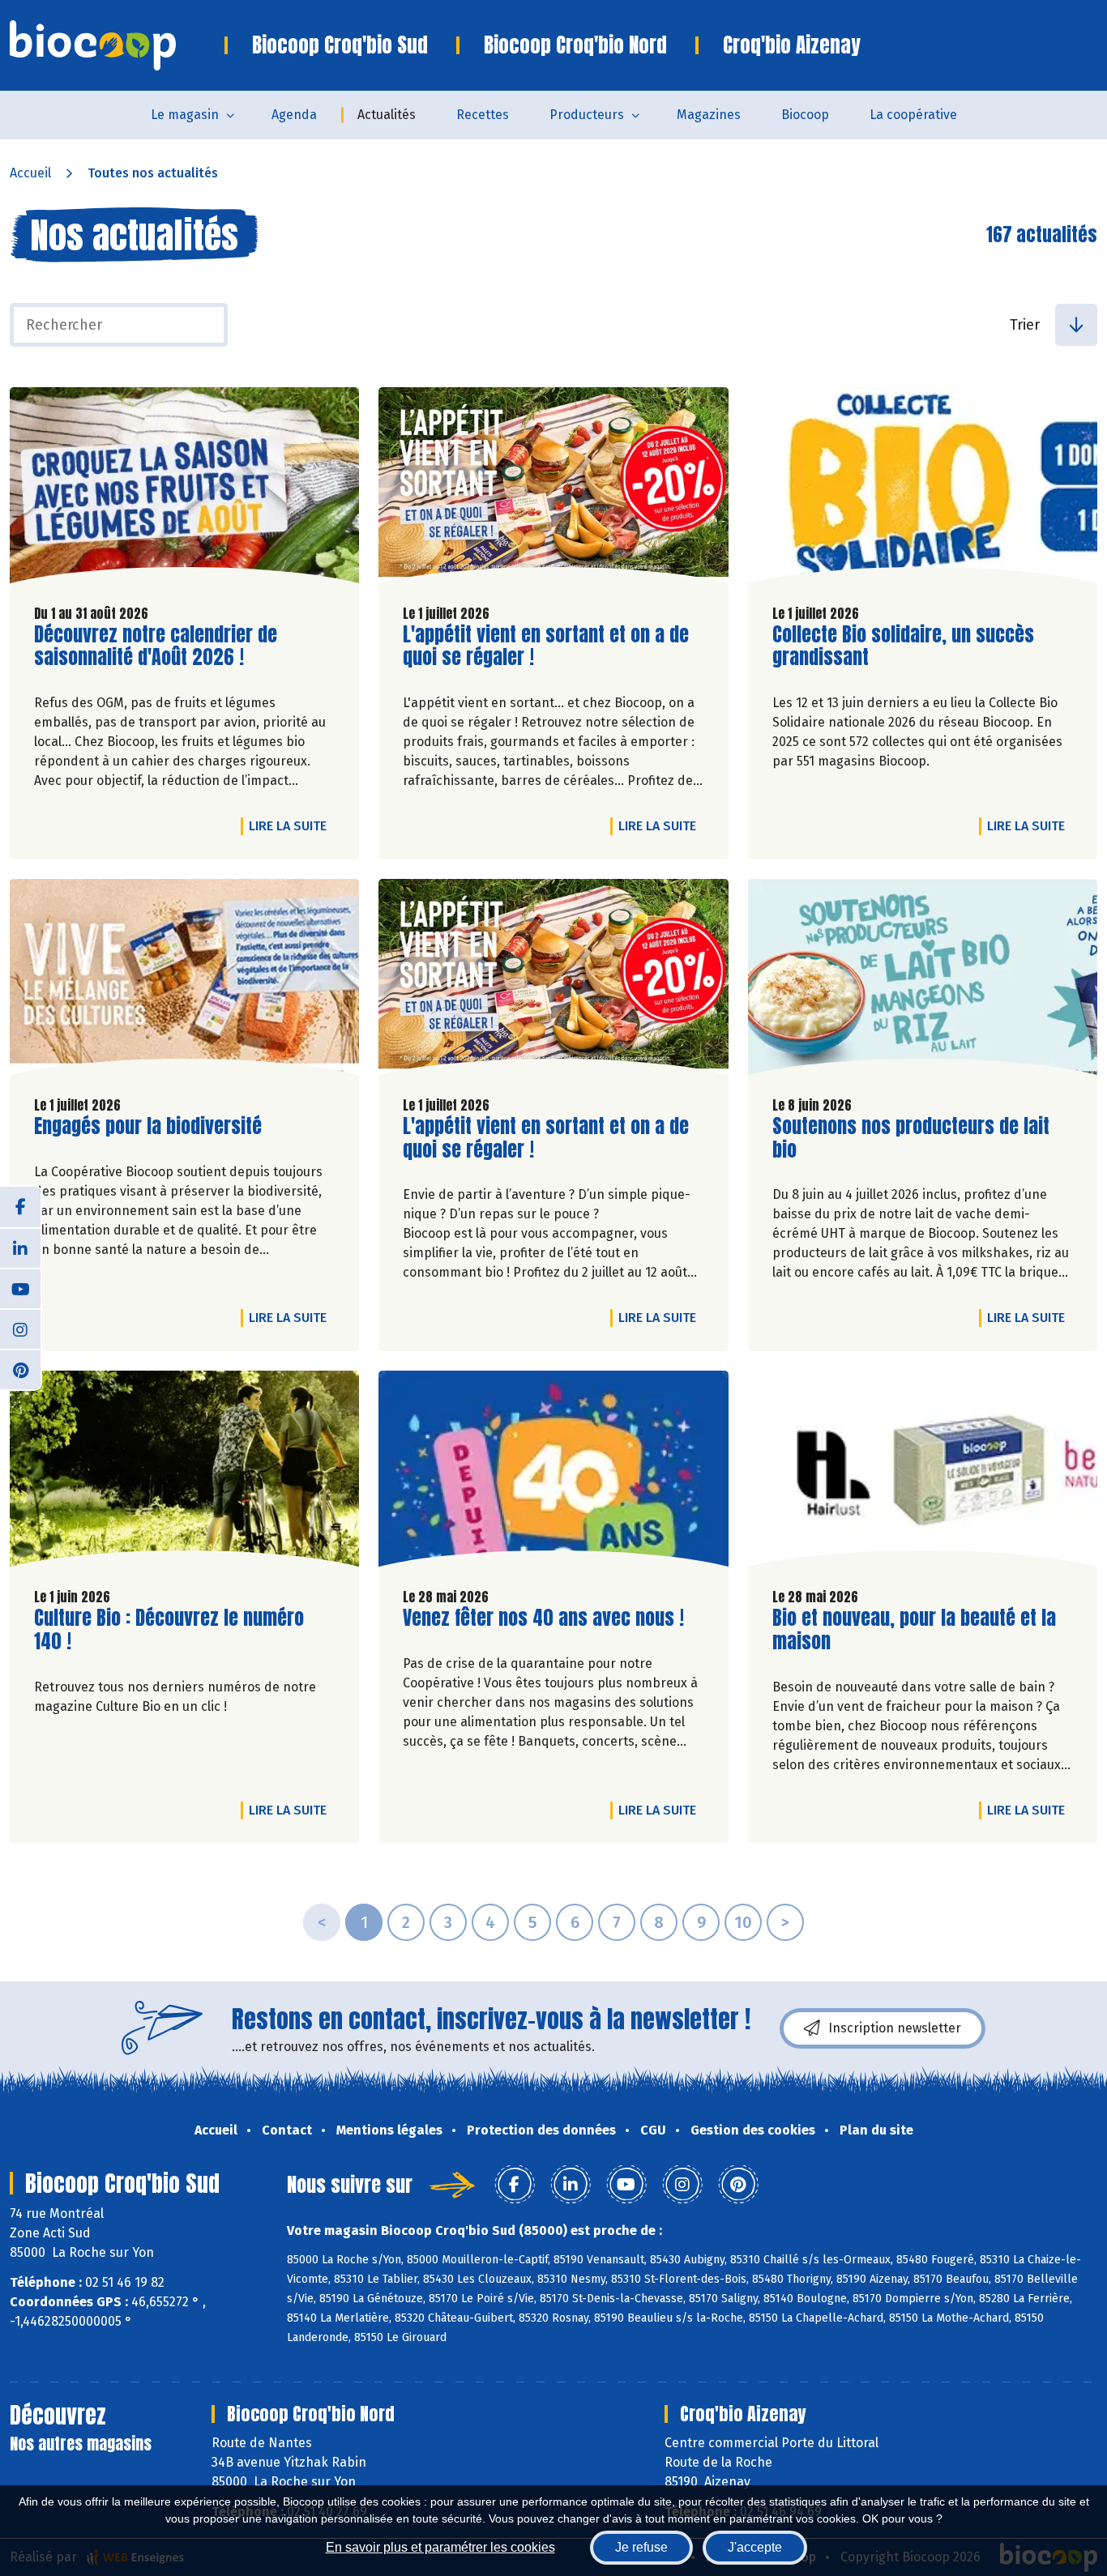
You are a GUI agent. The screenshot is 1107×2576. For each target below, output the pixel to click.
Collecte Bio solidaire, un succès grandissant (903, 646)
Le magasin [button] (185, 115)
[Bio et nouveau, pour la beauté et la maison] (923, 1473)
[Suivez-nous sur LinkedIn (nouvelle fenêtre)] (20, 1247)
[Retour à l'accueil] (117, 45)
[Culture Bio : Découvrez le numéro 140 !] (184, 1473)
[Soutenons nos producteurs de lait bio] (923, 981)
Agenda (294, 115)
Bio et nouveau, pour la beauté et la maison (914, 1630)
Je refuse (641, 2547)
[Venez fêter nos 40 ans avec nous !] (553, 1473)
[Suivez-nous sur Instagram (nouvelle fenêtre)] (20, 1329)
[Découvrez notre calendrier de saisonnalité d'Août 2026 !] (184, 489)
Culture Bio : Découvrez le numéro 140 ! (169, 1630)
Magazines (709, 115)
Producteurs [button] (587, 115)
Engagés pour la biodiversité (148, 1126)
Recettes (483, 115)
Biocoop (805, 115)
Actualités (387, 115)
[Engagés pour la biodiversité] (184, 981)
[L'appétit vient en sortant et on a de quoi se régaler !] (553, 489)
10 (743, 1922)
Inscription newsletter (895, 2028)
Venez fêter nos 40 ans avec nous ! (543, 1618)
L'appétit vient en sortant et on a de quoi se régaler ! (546, 646)
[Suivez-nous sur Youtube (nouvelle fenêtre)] (20, 1288)
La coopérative (913, 115)
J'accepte (755, 2547)
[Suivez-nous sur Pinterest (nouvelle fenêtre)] (20, 1369)
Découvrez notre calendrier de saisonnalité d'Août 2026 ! (156, 646)
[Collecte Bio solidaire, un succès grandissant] (923, 489)
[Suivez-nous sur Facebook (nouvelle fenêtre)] (20, 1207)
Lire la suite (292, 825)
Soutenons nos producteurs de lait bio (911, 1138)
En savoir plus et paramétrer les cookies (440, 2547)
